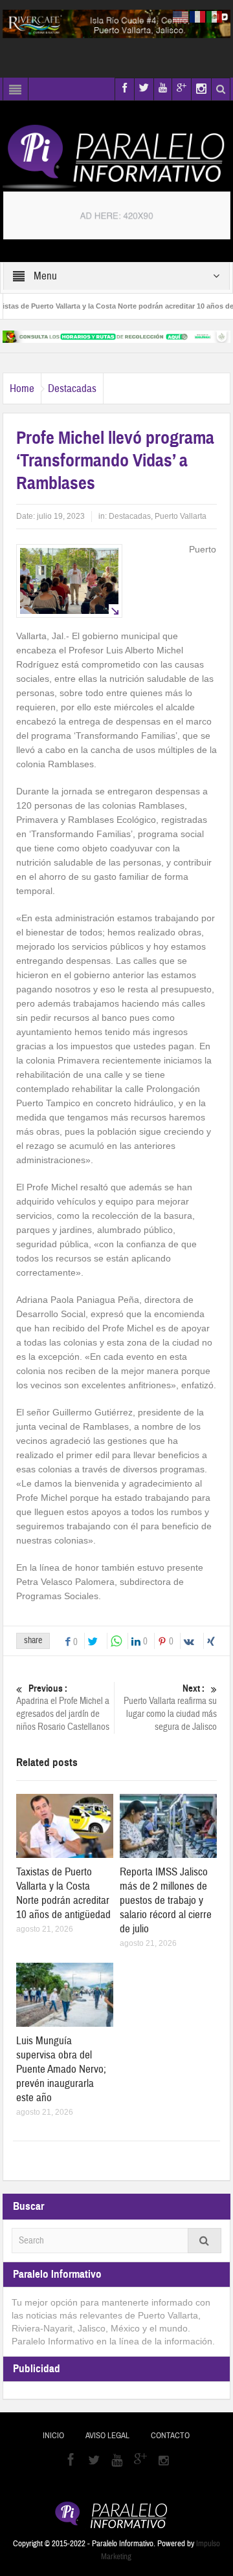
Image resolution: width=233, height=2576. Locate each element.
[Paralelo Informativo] (117, 157)
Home (22, 388)
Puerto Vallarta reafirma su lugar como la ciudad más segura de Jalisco (170, 1708)
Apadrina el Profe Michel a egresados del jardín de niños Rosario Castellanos (63, 1708)
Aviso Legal (107, 2436)
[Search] (205, 2241)
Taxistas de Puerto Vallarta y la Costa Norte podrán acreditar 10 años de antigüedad (63, 1893)
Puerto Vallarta (181, 516)
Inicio (53, 2436)
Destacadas (72, 388)
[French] (198, 16)
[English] (181, 16)
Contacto (170, 2436)
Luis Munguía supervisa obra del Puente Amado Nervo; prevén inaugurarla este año (61, 2069)
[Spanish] (215, 16)
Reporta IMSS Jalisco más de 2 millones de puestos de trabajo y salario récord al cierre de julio (166, 1900)
